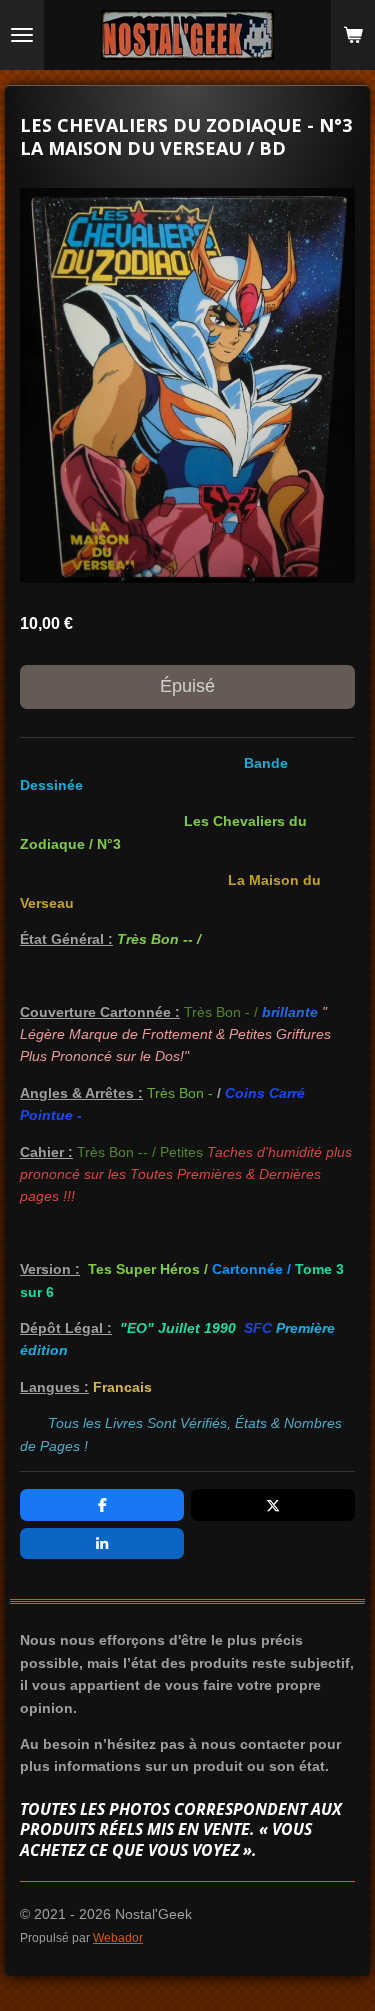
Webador (118, 1937)
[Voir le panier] (353, 35)
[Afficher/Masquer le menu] (22, 35)
